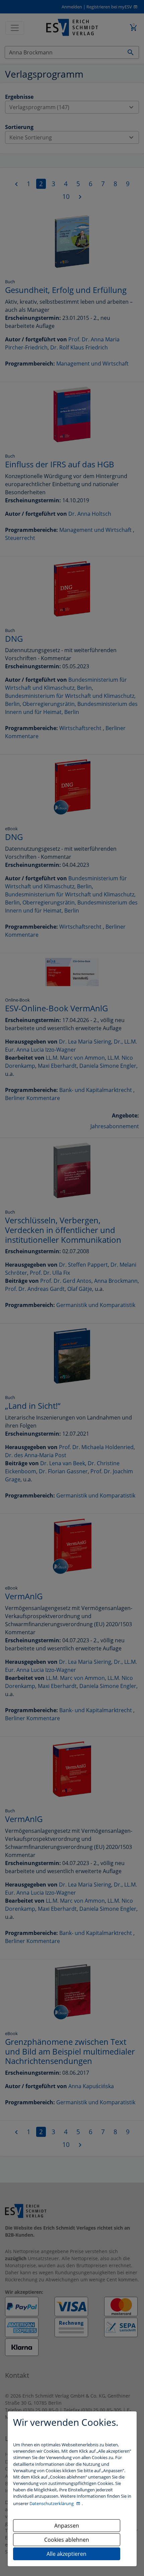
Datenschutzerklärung (52, 2503)
